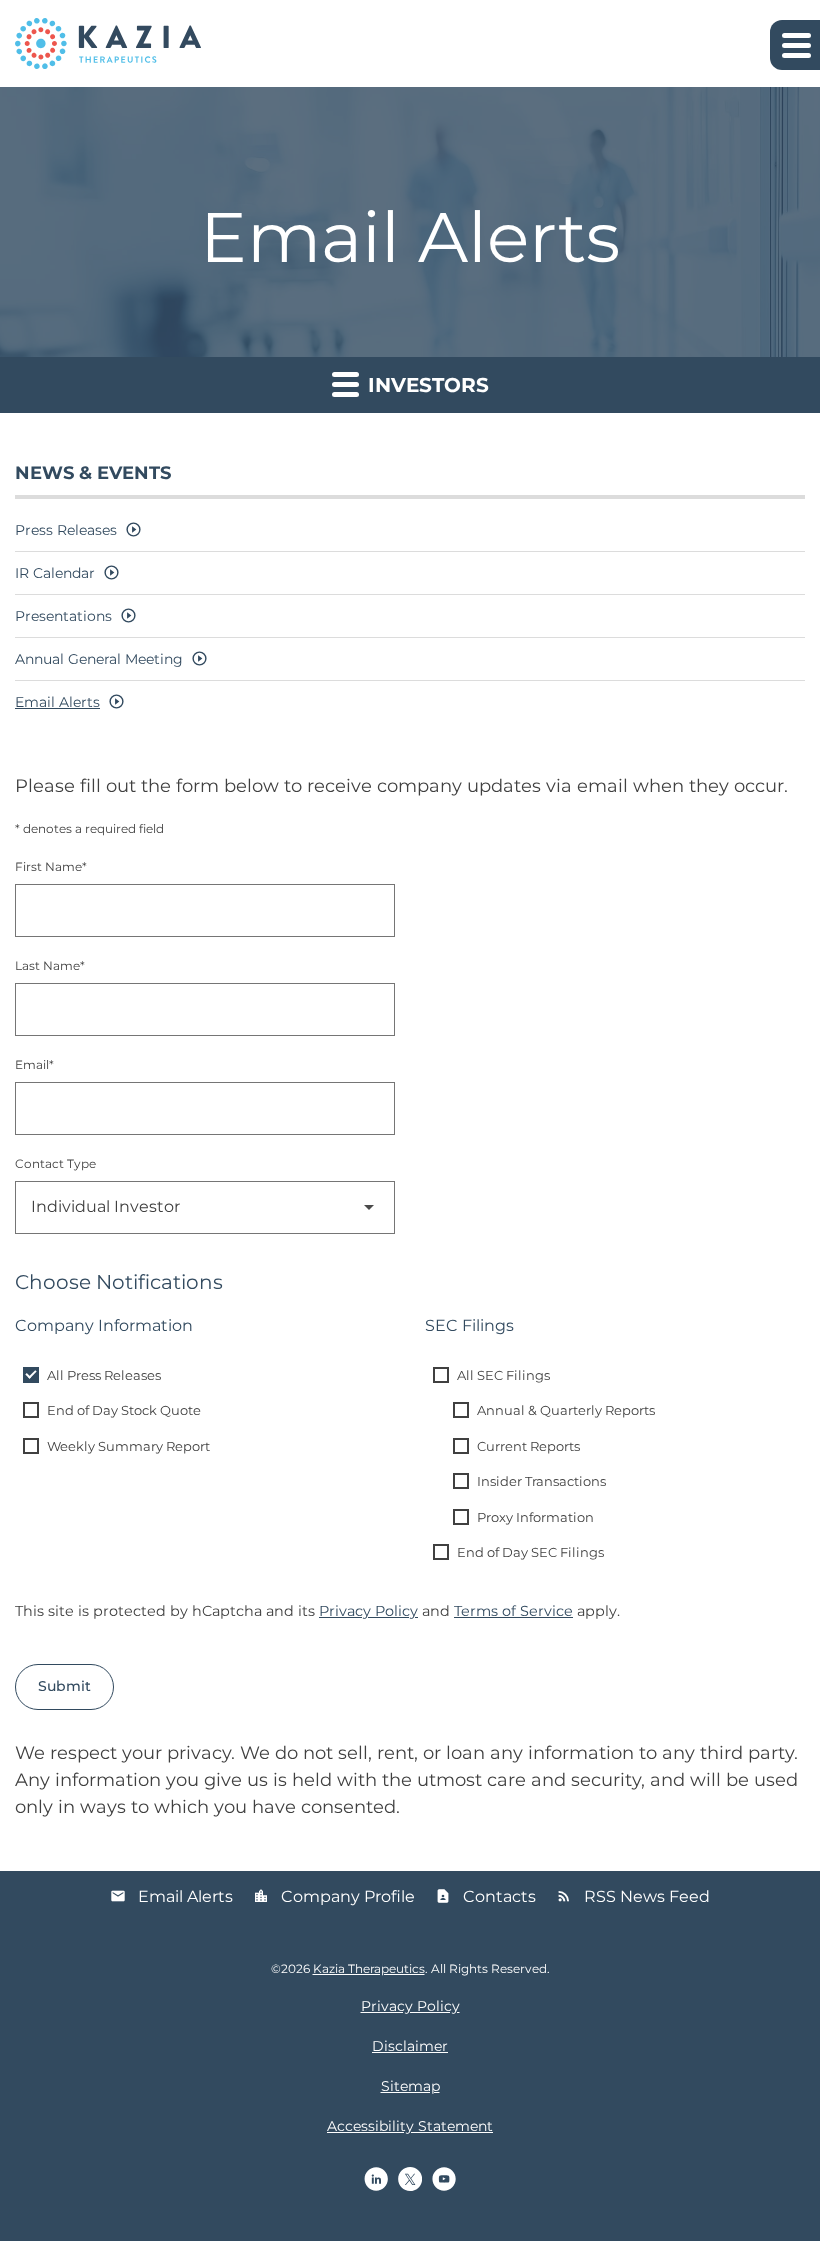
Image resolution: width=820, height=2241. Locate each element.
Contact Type (55, 1163)
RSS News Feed (633, 1896)
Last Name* (50, 965)
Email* (34, 1064)
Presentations (63, 616)
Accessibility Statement (410, 2126)
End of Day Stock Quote (124, 1410)
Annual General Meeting (99, 659)
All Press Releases (104, 1375)
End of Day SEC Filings (530, 1552)
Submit (64, 1686)
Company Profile (334, 1896)
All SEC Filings (503, 1375)
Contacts (485, 1896)
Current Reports (528, 1446)
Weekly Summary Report (128, 1446)
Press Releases (66, 530)
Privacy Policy (368, 1611)
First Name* (51, 866)
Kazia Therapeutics (369, 1968)
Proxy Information (535, 1517)
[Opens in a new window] (376, 2179)
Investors (425, 385)
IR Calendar (55, 573)
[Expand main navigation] (795, 45)
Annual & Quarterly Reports (566, 1410)
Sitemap (410, 2086)
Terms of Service (513, 1611)
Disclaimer (410, 2046)
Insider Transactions (541, 1481)
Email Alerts (57, 702)
